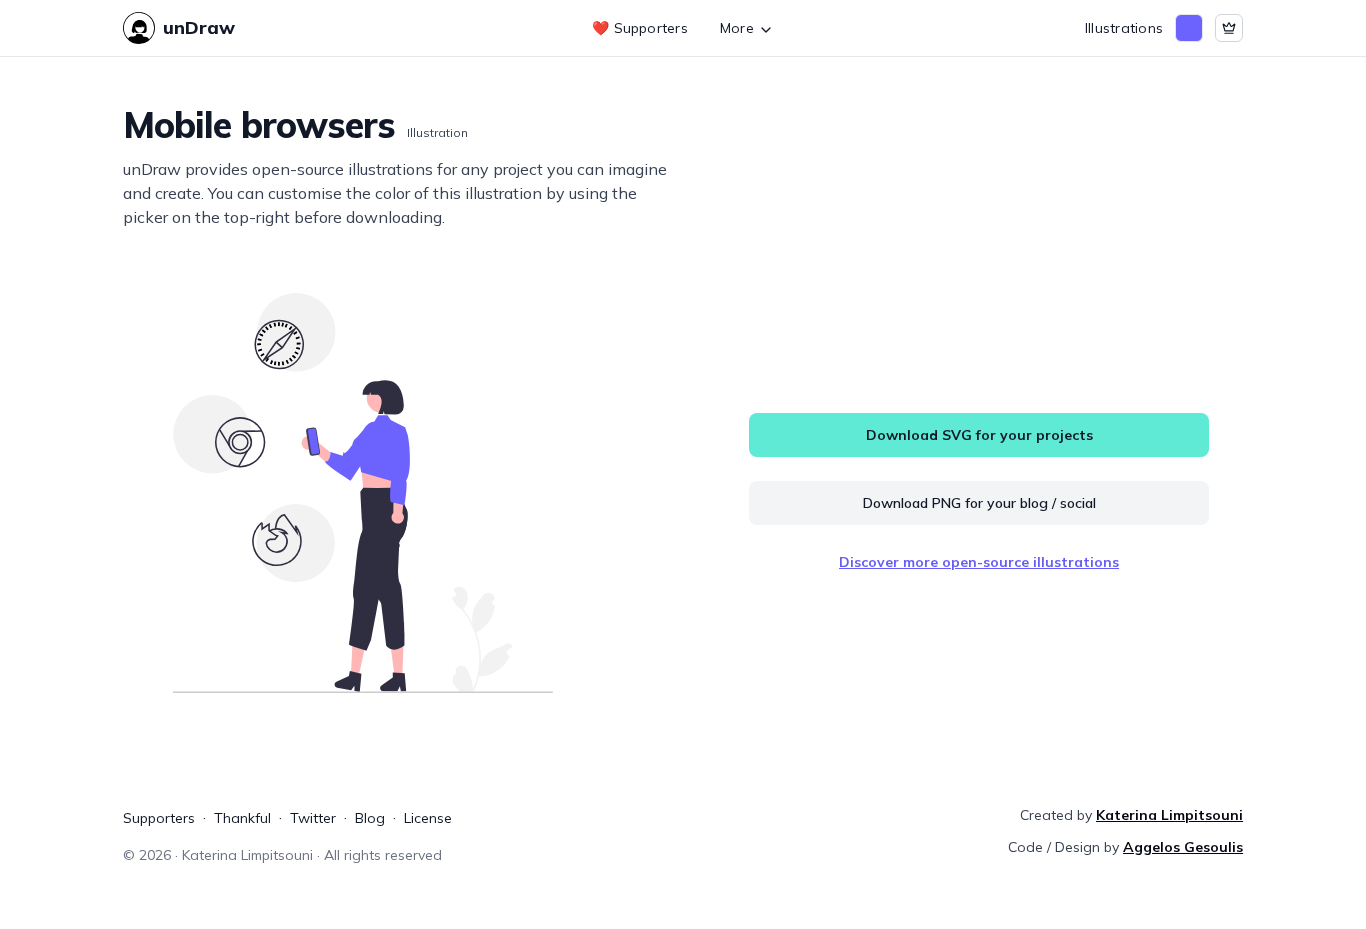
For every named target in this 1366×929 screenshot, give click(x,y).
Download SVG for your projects (979, 435)
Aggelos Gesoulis (1183, 847)
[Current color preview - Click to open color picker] (1189, 28)
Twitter (313, 818)
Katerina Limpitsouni (1169, 815)
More (737, 28)
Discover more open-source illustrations (979, 562)
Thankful (242, 818)
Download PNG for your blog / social (979, 503)
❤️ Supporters (640, 28)
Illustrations (1124, 28)
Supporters (159, 818)
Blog (370, 818)
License (428, 818)
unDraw (199, 27)
